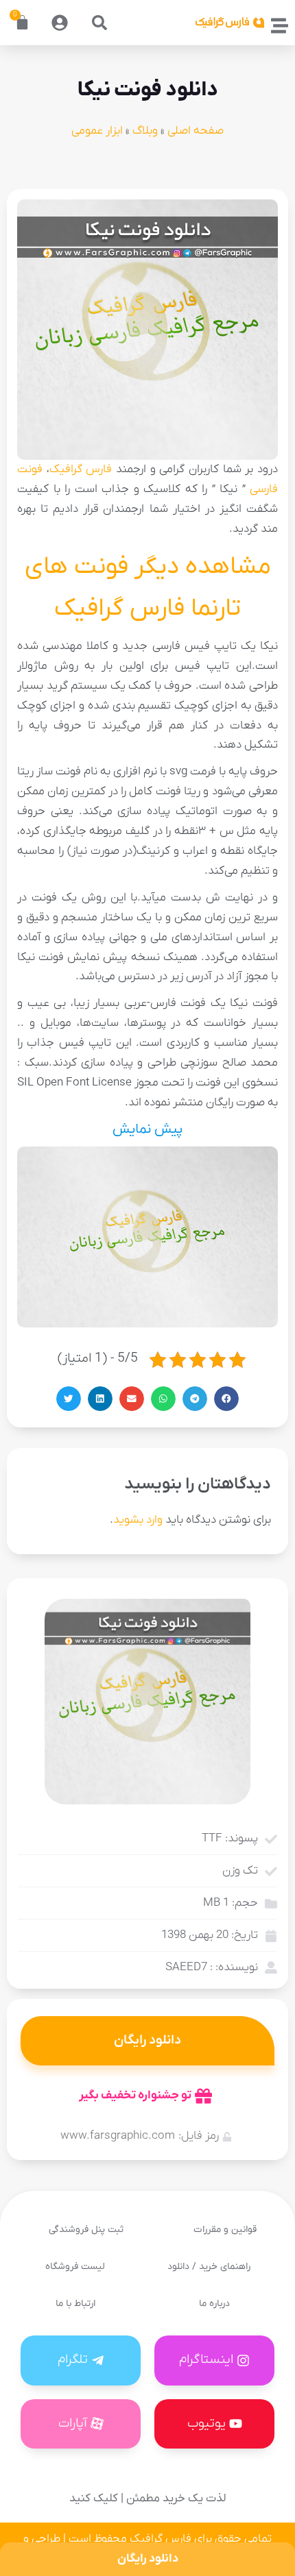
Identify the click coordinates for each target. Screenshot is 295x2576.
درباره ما (214, 2304)
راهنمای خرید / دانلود (209, 2267)
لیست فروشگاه (75, 2267)
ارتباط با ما (75, 2304)
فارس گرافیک (81, 469)
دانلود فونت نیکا (148, 90)
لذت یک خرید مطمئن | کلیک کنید (147, 2499)
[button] (99, 23)
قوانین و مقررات (225, 2230)
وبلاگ (145, 131)
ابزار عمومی (97, 131)
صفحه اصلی (196, 131)
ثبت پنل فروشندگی (86, 2230)
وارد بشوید (138, 1520)
